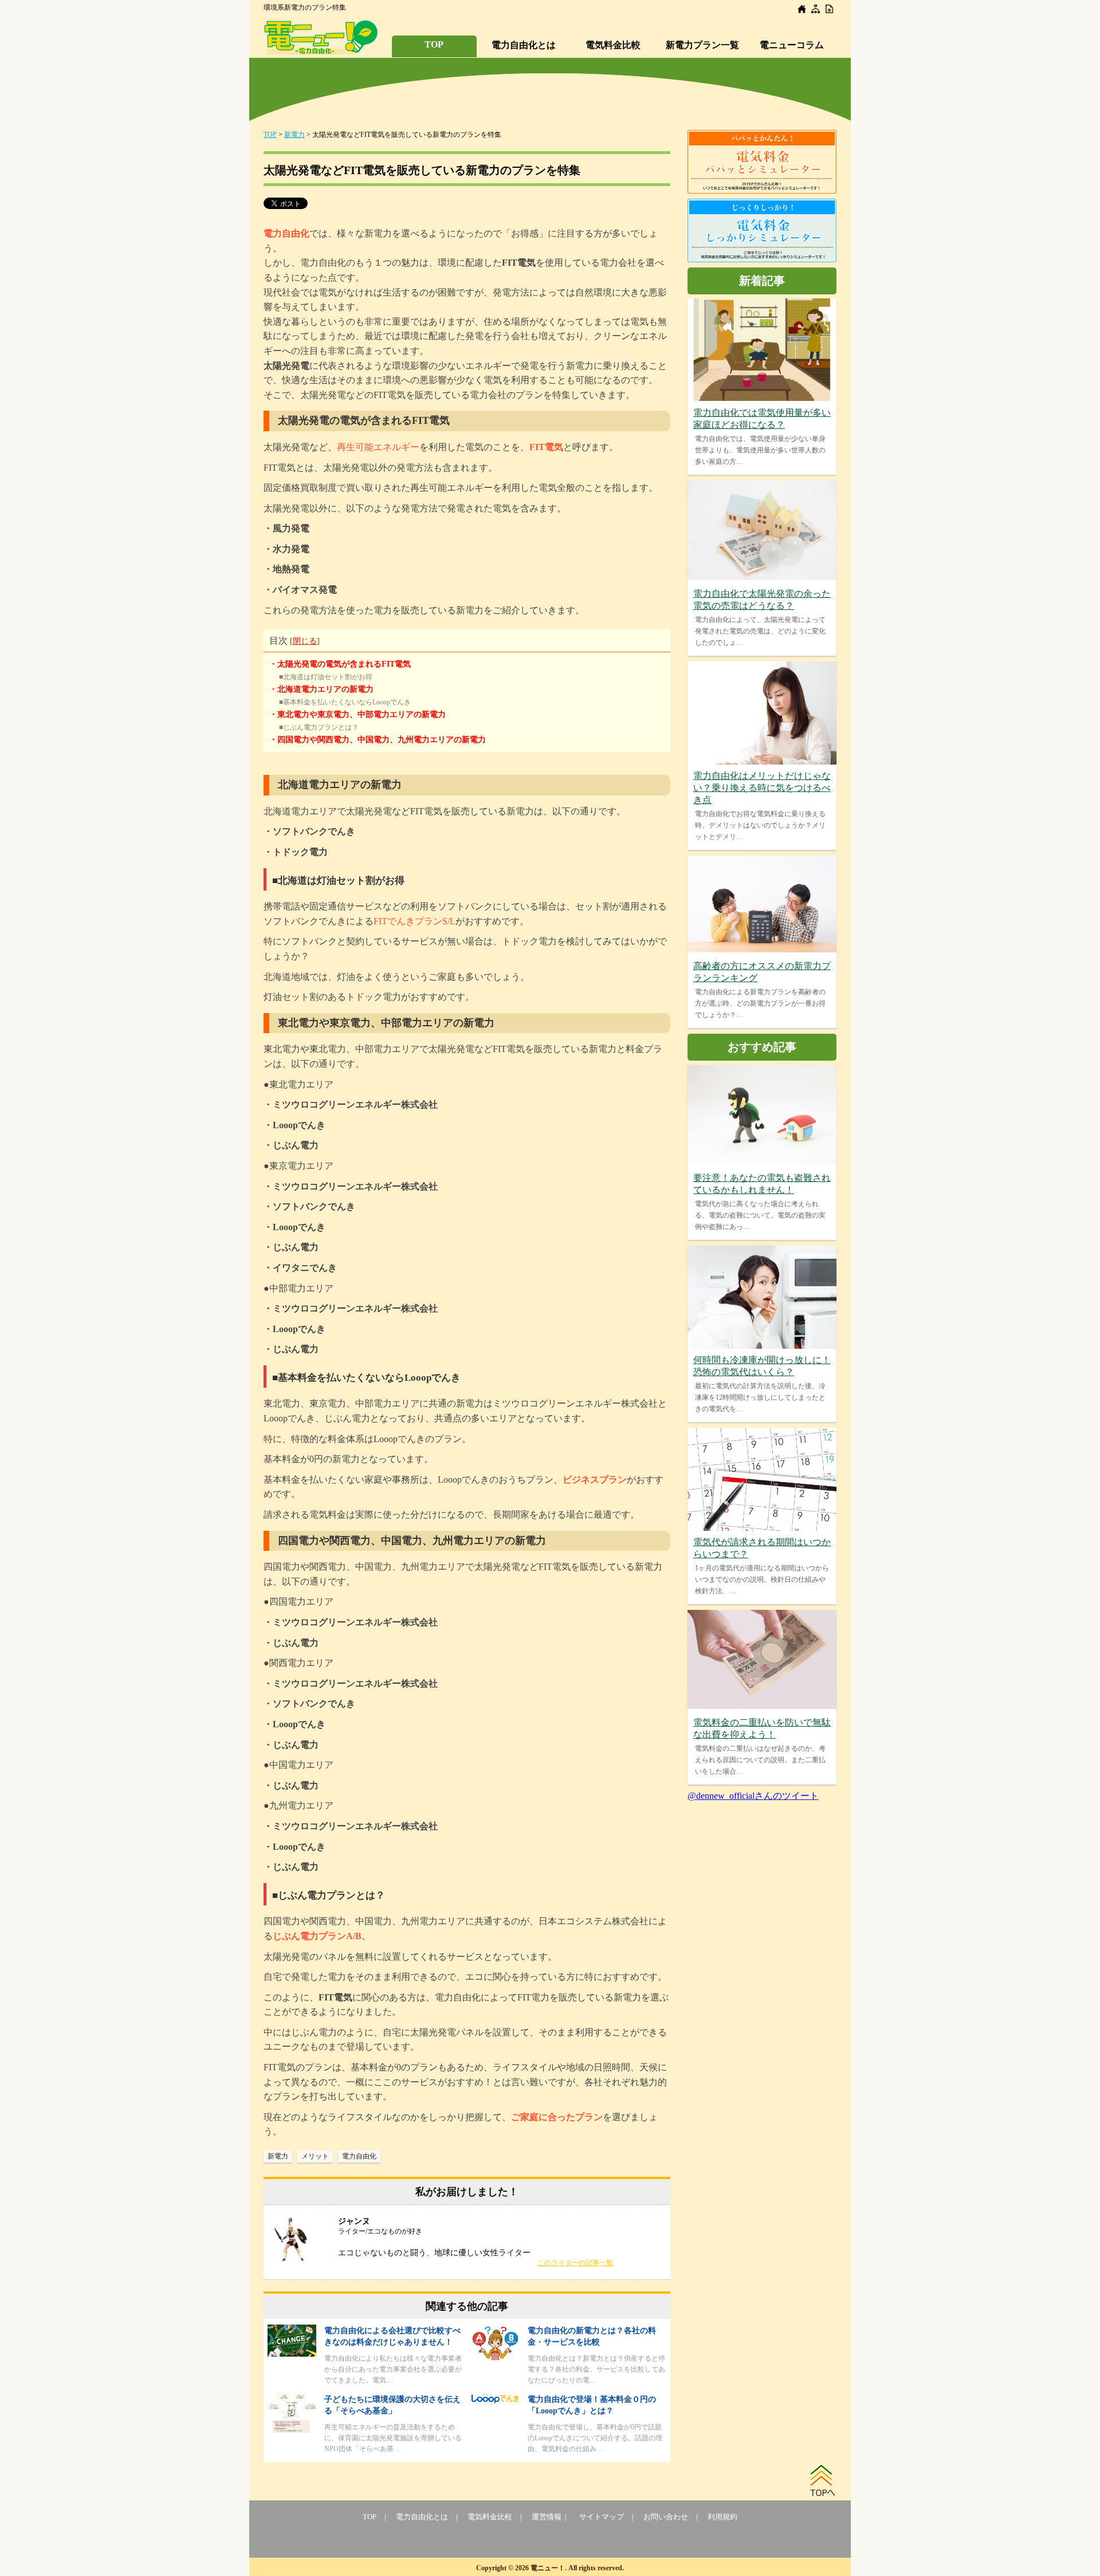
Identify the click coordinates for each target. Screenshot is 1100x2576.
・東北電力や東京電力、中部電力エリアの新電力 (357, 714)
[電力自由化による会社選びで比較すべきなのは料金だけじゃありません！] (292, 2354)
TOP (434, 44)
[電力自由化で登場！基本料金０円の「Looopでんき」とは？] (495, 2401)
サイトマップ (602, 2517)
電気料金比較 (613, 45)
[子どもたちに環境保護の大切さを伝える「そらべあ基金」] (292, 2430)
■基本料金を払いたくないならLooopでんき (345, 702)
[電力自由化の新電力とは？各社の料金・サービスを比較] (495, 2359)
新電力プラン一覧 (702, 45)
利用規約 (722, 2517)
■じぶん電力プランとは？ (319, 727)
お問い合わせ (666, 2517)
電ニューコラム (792, 45)
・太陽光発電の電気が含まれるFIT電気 (340, 664)
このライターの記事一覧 (575, 2263)
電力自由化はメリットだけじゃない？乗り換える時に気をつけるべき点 (762, 788)
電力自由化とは (524, 45)
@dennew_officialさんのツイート (753, 1796)
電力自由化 (359, 2156)
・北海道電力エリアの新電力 (321, 689)
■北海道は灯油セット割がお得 (326, 677)
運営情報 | (551, 2517)
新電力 (294, 135)
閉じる (305, 641)
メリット (315, 2156)
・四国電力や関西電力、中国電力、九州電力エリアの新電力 (378, 740)
